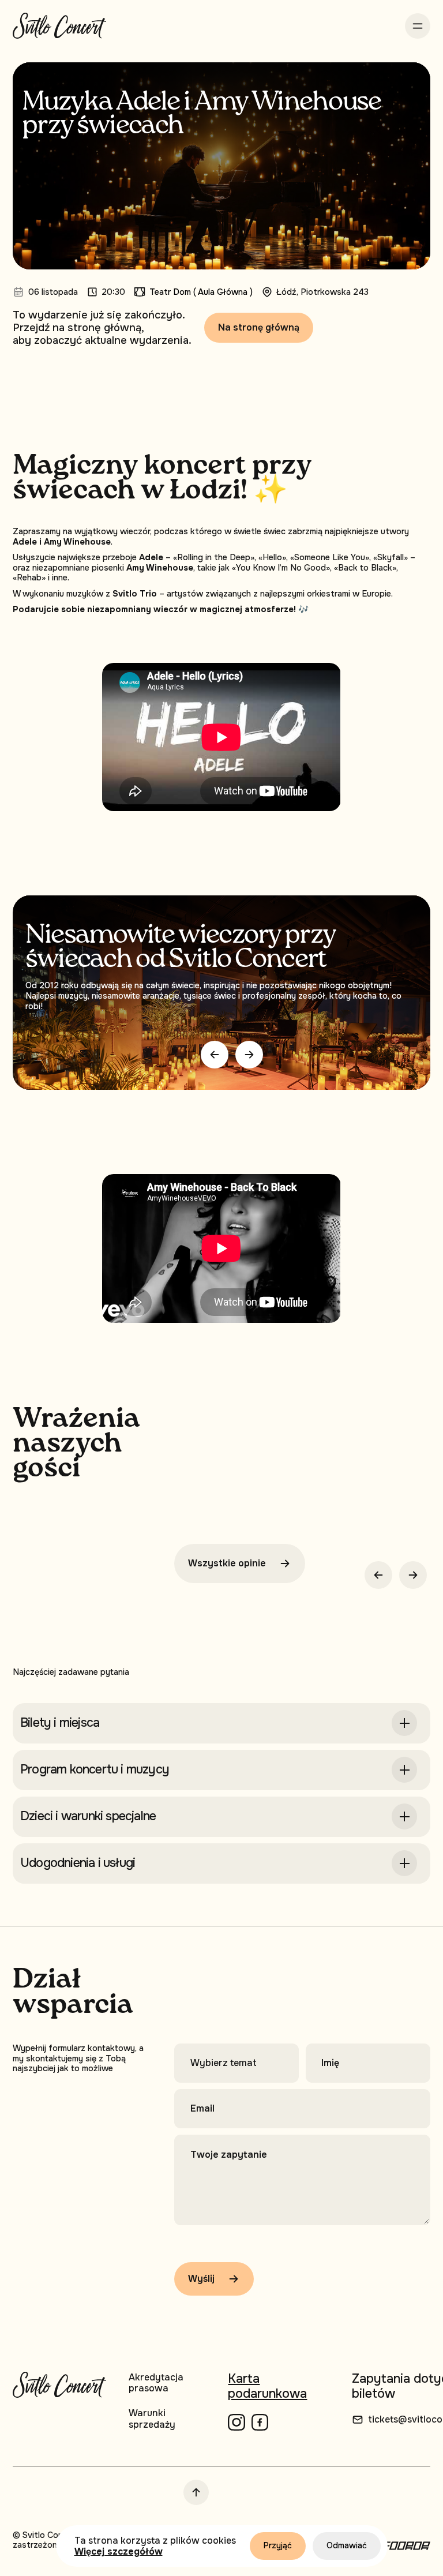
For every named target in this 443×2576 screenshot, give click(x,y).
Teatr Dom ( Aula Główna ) (201, 292)
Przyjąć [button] (278, 2545)
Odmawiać (347, 2545)
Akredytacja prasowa (156, 2383)
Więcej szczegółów (119, 2551)
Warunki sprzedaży (152, 2418)
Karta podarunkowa (267, 2386)
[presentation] (215, 1055)
